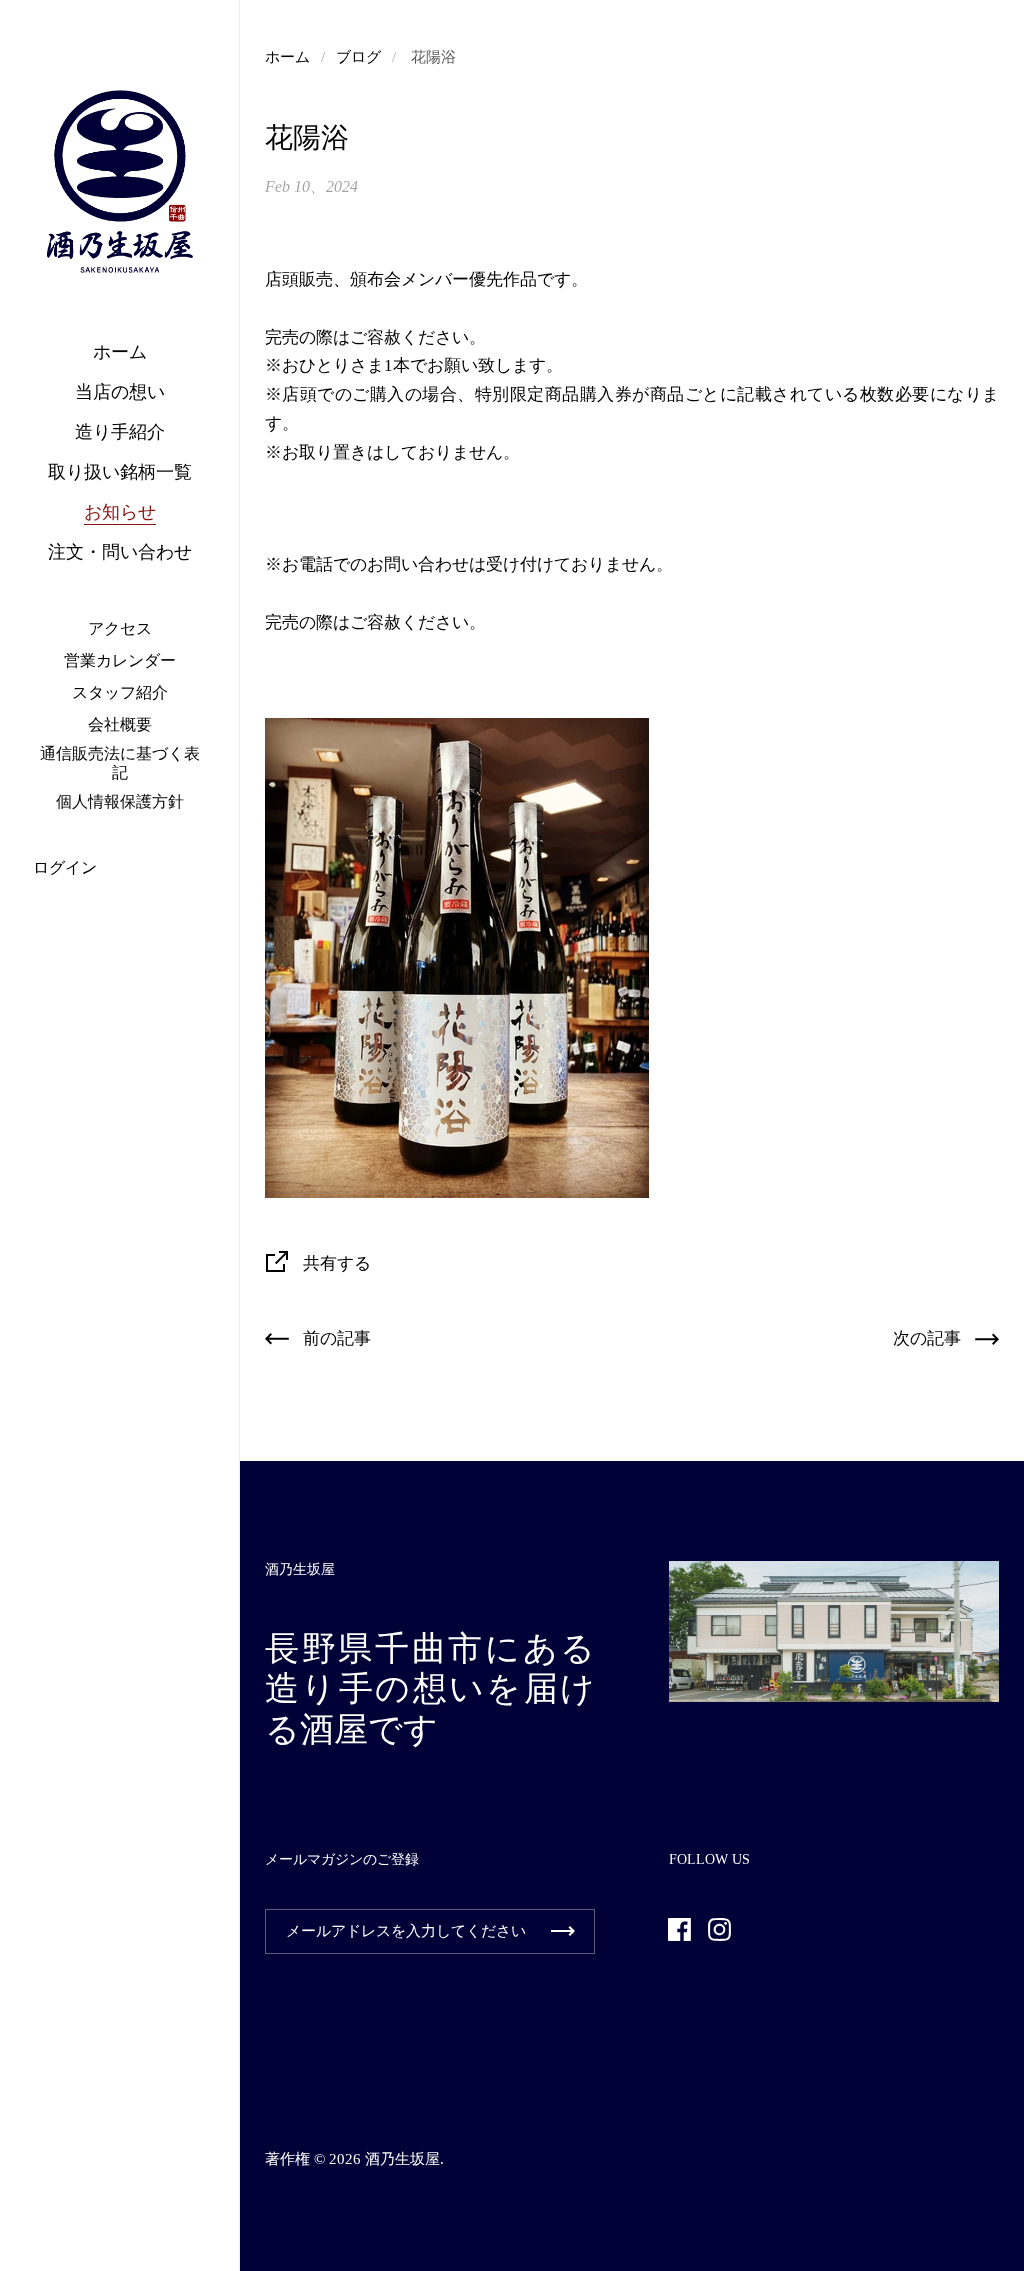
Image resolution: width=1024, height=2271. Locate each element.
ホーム (287, 57)
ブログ (358, 57)
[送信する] (563, 1931)
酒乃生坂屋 (402, 2159)
